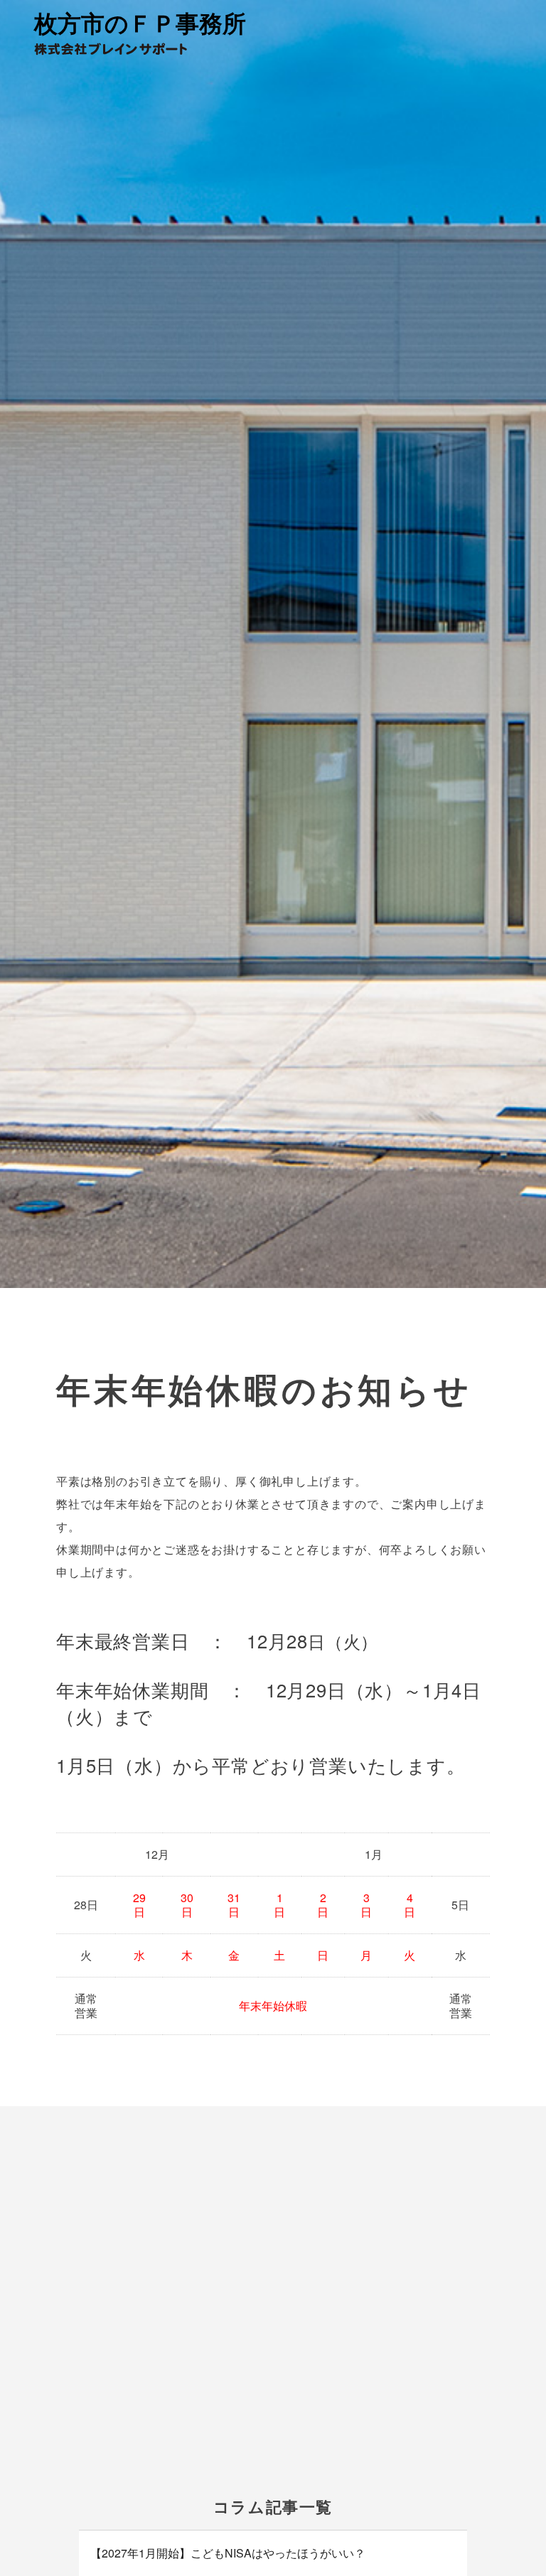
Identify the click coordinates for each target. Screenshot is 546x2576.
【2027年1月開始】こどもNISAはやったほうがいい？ (228, 2553)
